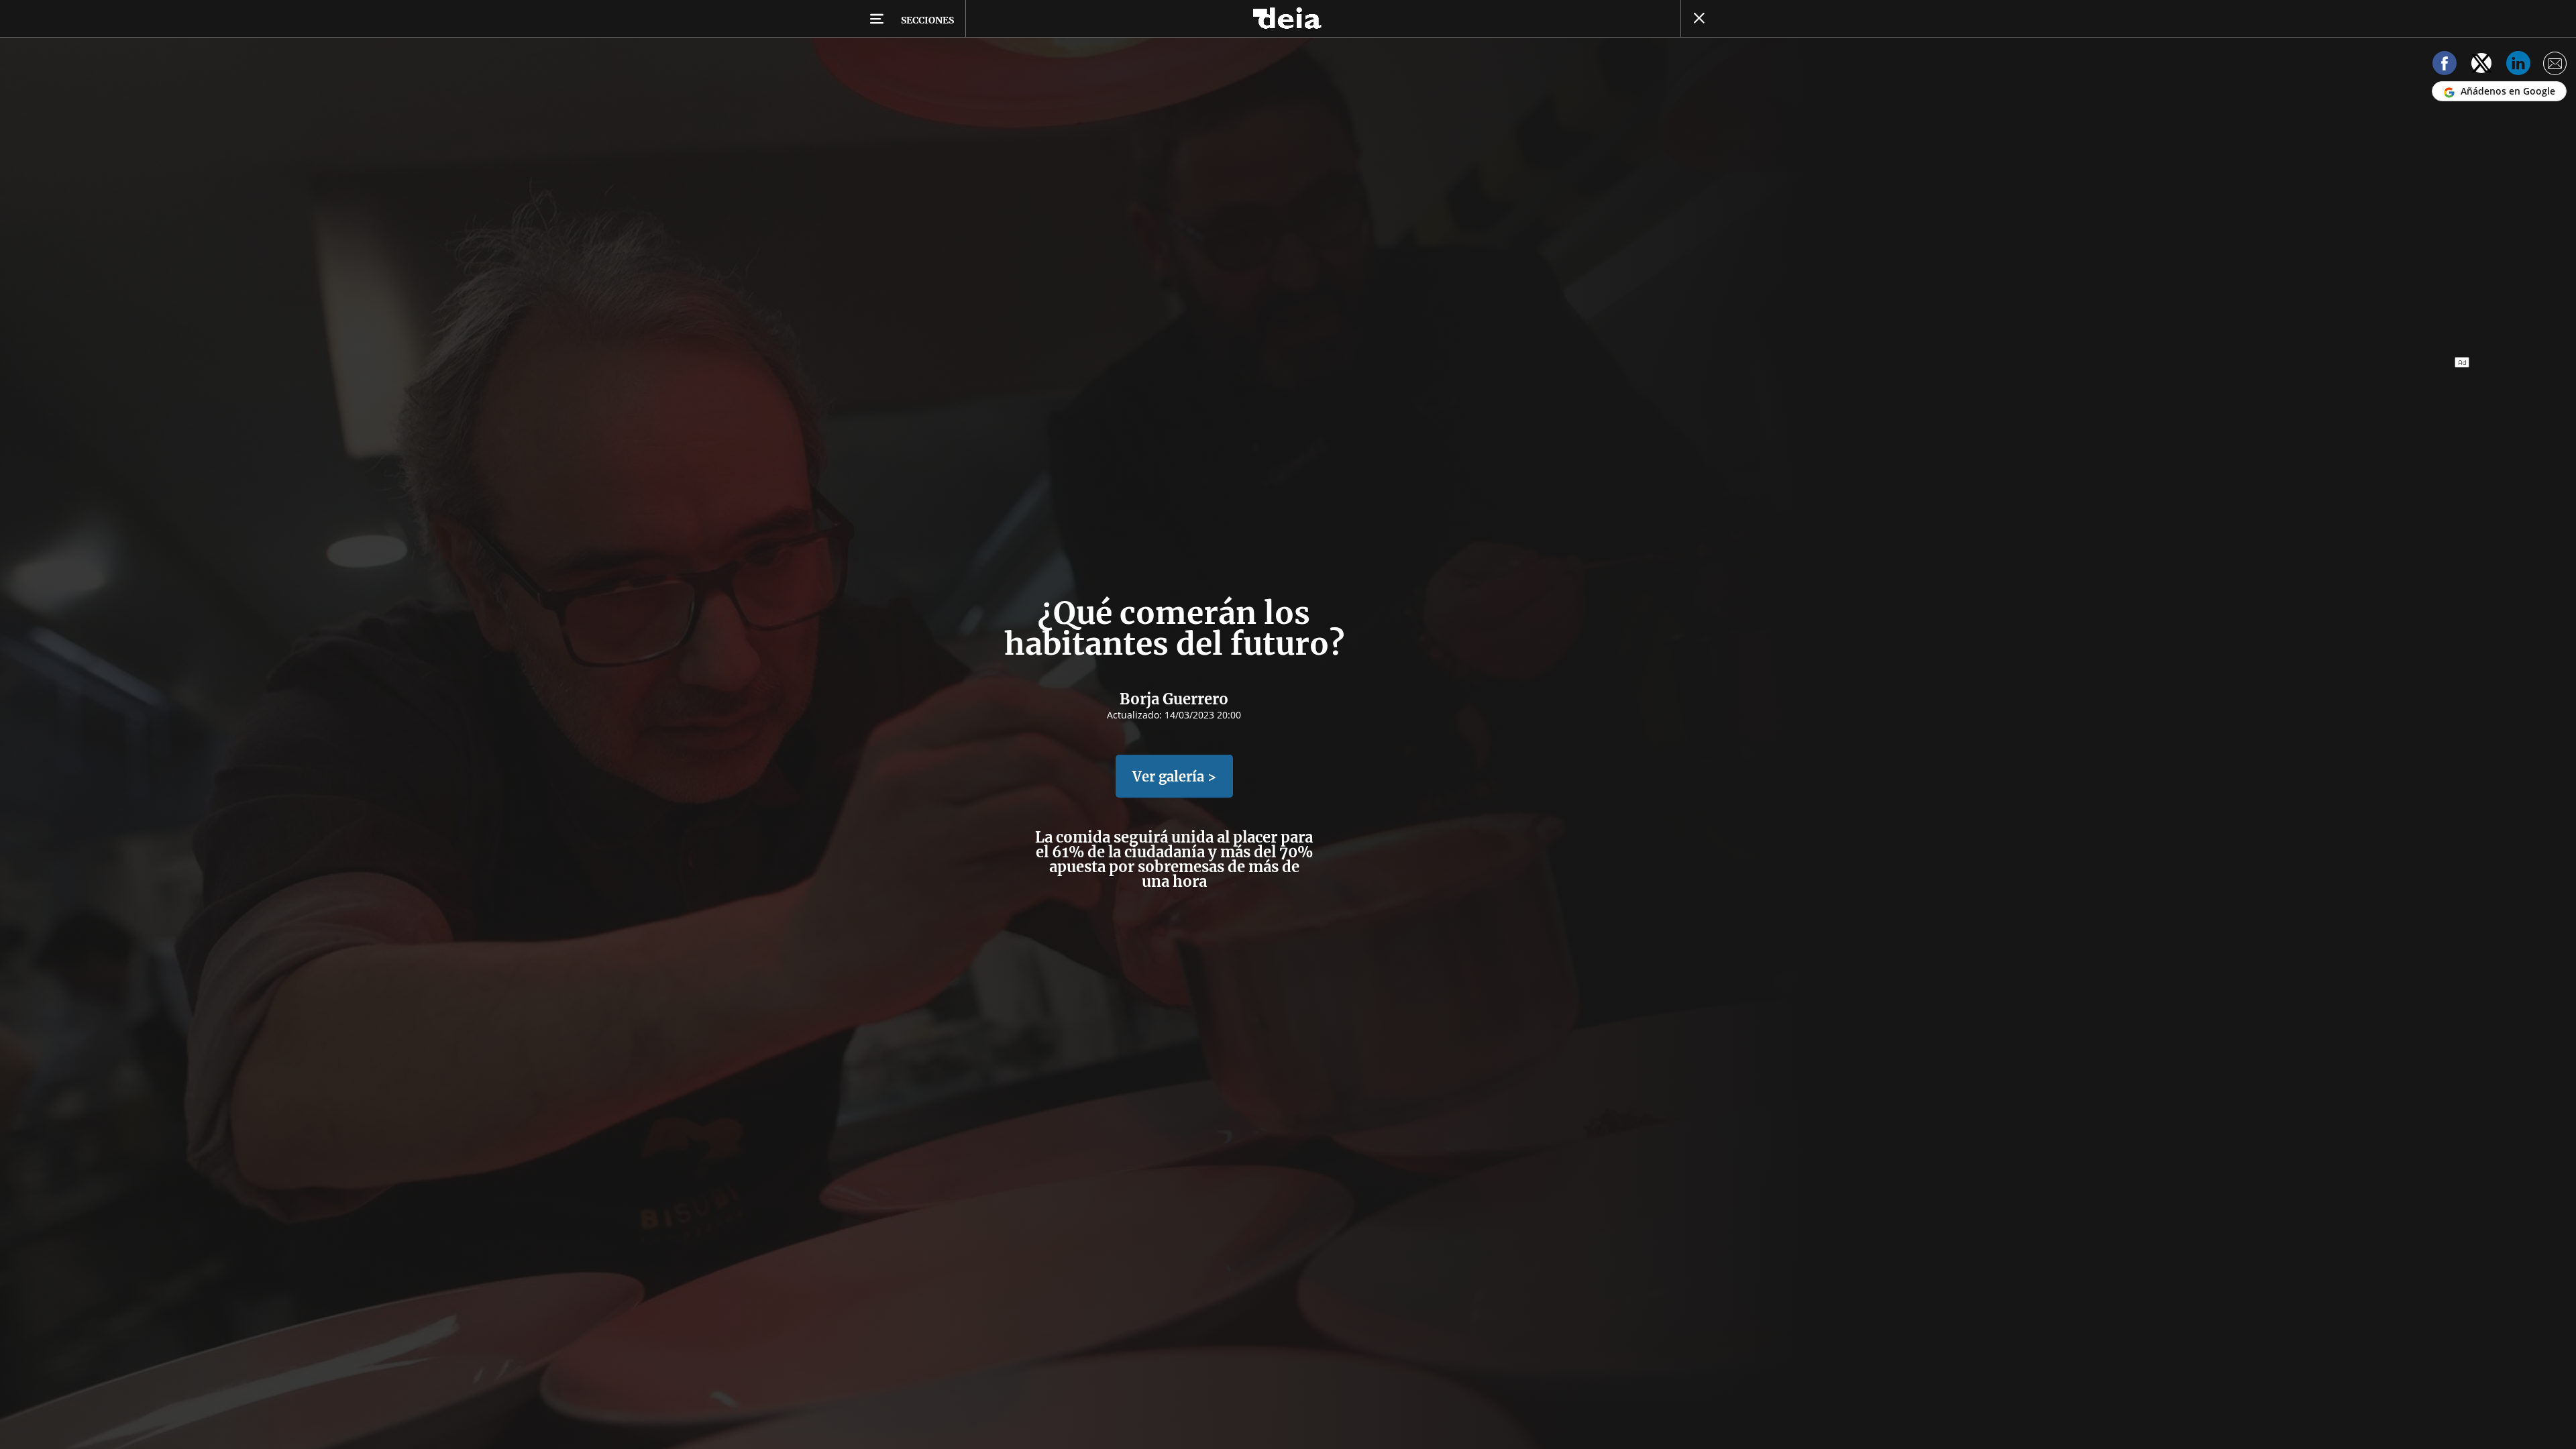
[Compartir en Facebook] (2445, 65)
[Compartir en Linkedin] (2518, 65)
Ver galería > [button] (1174, 776)
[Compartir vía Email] (2555, 65)
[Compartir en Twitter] (2481, 65)
